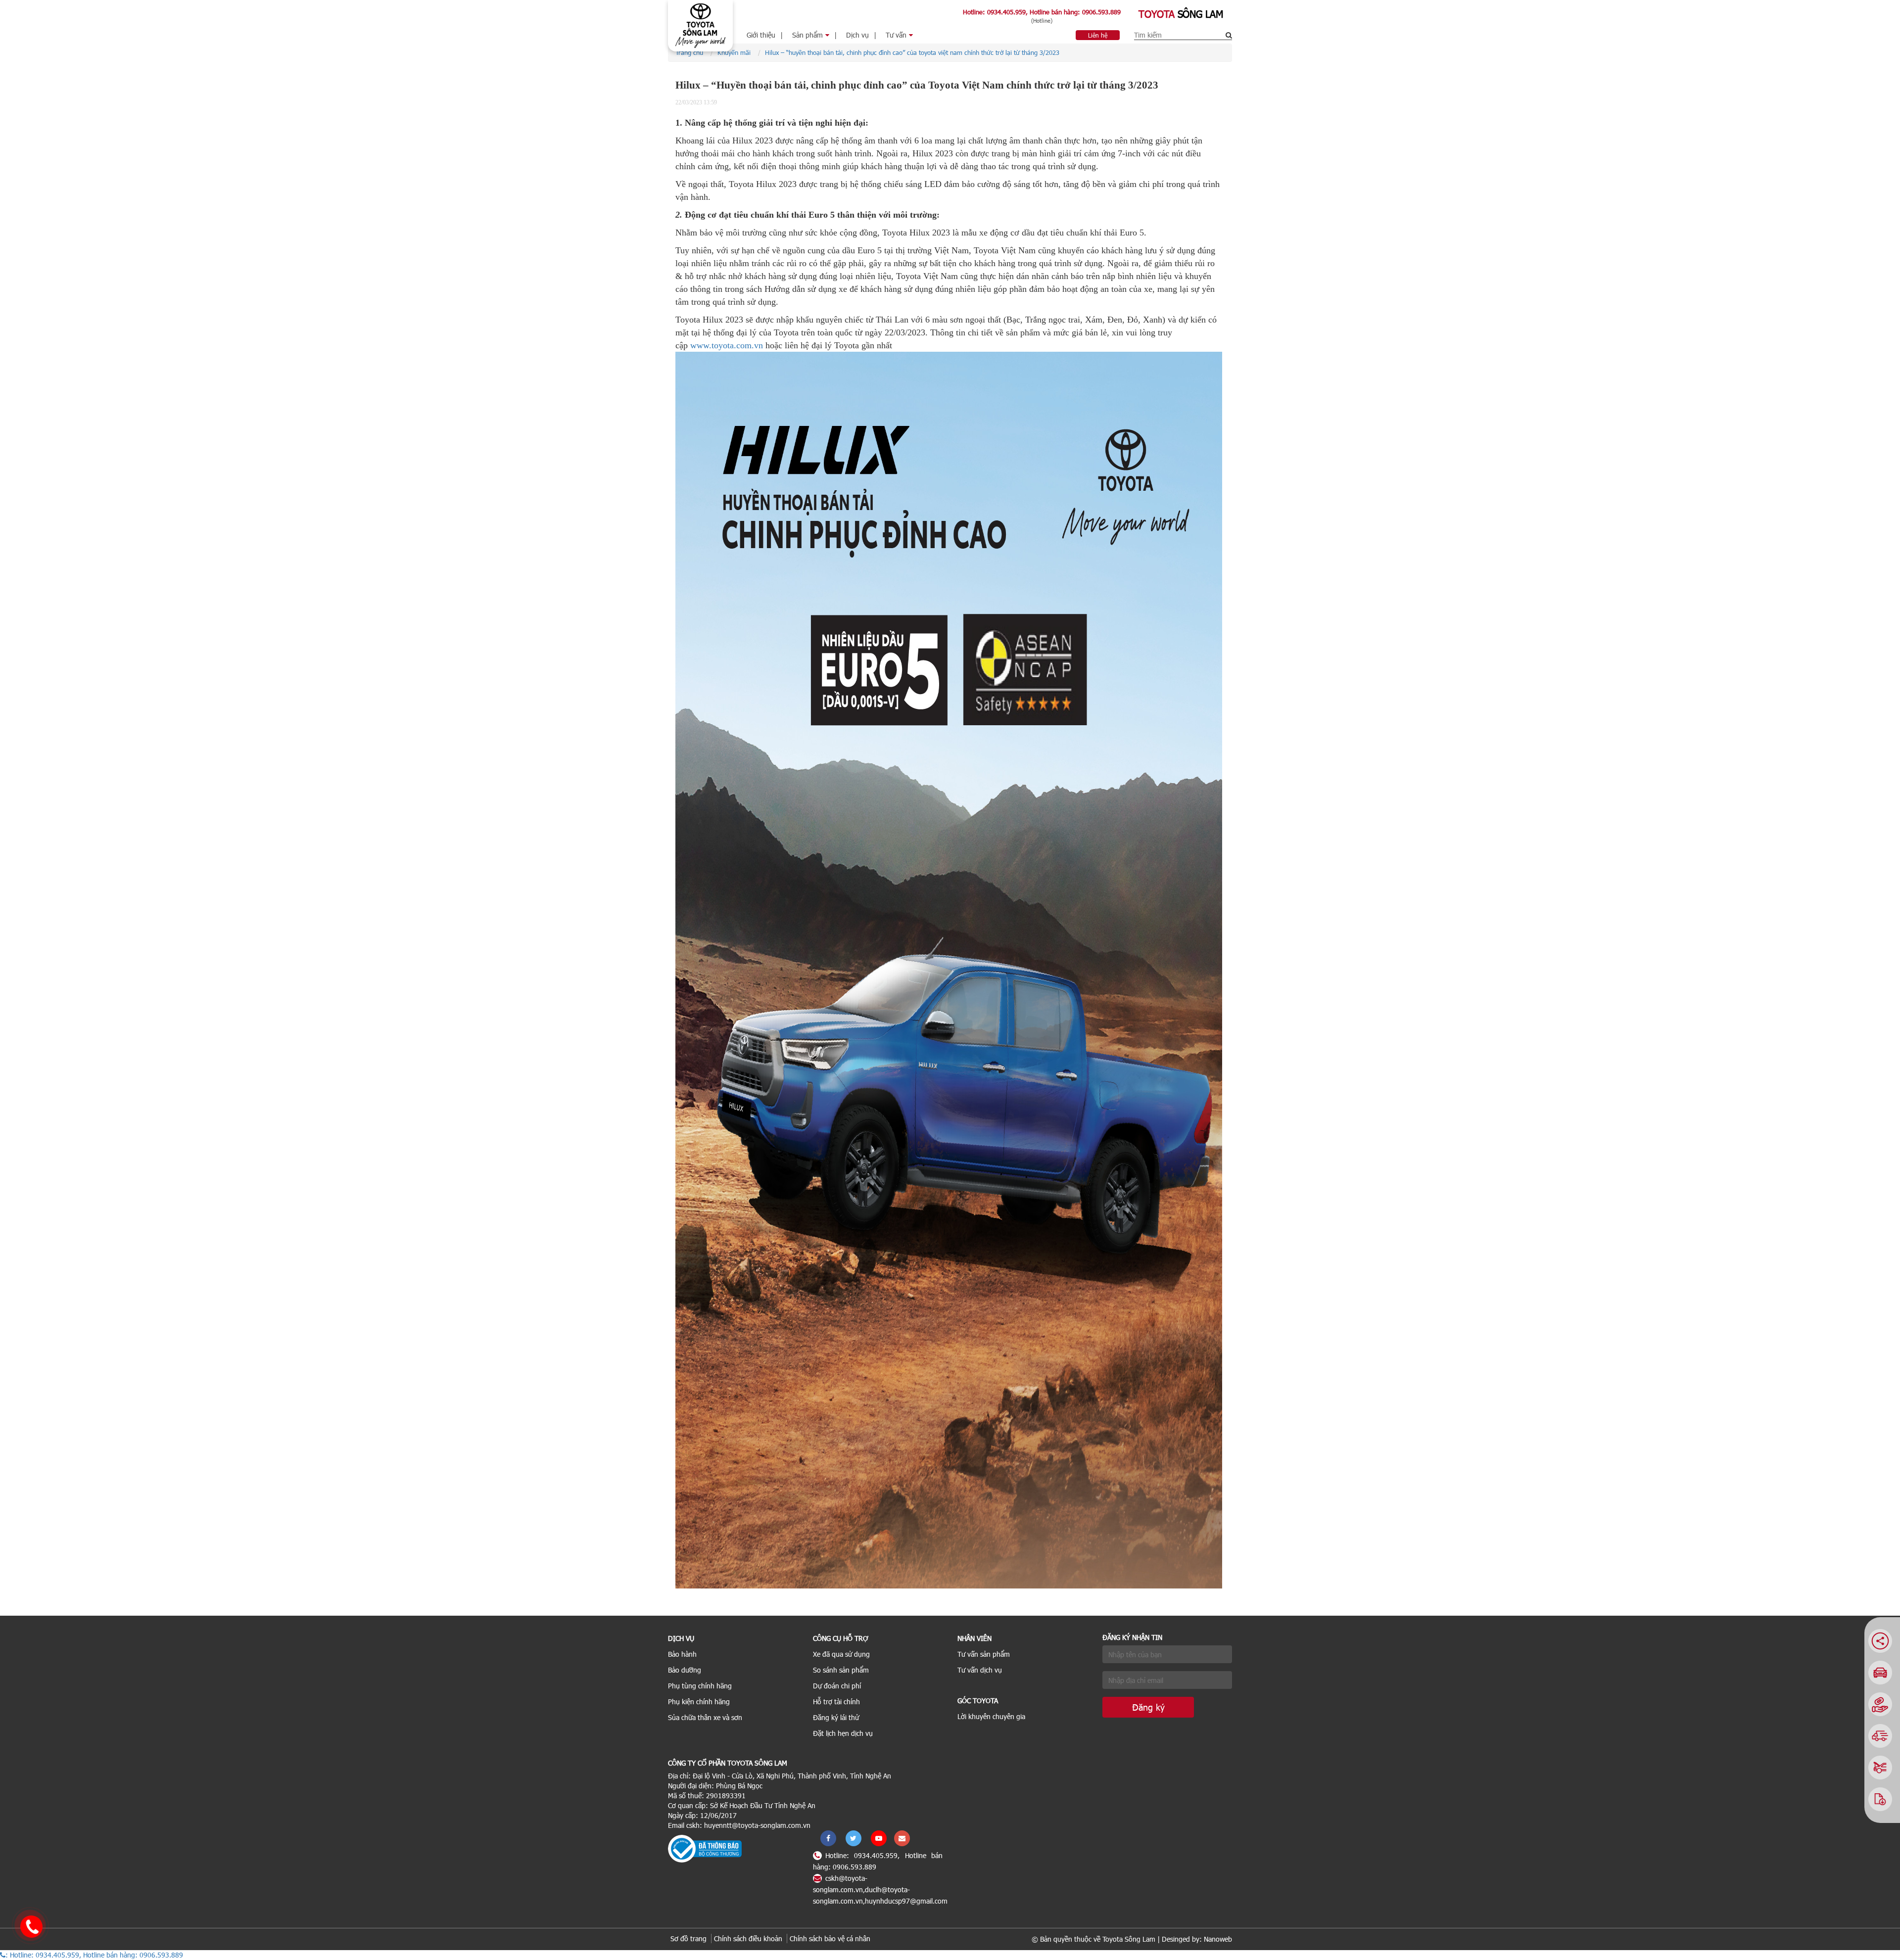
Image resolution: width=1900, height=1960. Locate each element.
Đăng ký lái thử (836, 1717)
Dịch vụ (857, 35)
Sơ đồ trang (689, 1938)
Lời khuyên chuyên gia (991, 1716)
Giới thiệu (761, 35)
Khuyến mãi (734, 52)
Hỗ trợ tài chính (836, 1702)
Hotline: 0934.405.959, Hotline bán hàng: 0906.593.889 (1042, 12)
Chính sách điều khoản (748, 1938)
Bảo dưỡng (685, 1670)
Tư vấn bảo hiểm (905, 57)
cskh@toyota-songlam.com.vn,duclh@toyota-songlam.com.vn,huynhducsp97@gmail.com (880, 1890)
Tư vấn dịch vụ (980, 1670)
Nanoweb (1218, 1939)
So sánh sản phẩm (841, 1670)
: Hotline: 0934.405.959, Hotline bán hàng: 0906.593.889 (94, 1955)
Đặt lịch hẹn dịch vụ (843, 1733)
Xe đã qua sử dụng (841, 1654)
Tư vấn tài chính (904, 72)
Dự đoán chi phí (837, 1686)
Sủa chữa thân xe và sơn (705, 1717)
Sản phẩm (807, 35)
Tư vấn (896, 35)
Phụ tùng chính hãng (700, 1686)
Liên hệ (1098, 35)
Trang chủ (689, 52)
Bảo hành (682, 1654)
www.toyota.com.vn (727, 345)
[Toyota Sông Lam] (700, 25)
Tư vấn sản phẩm (984, 1654)
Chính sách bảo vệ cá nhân (830, 1938)
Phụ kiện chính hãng (699, 1702)
